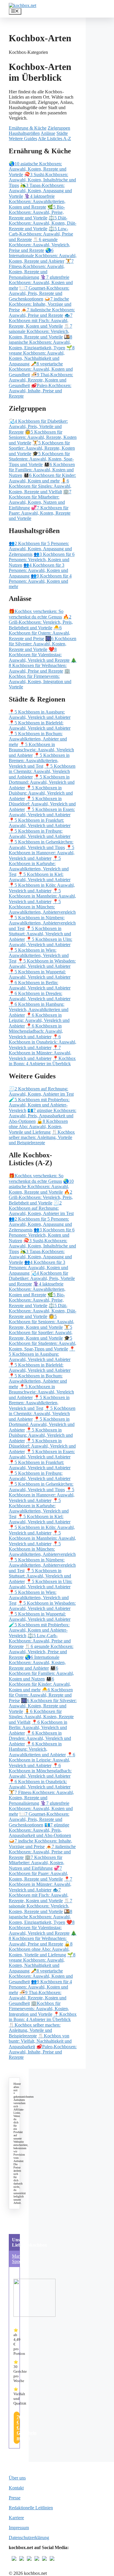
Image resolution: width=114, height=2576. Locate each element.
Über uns (17, 2478)
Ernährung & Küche (28, 128)
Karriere (16, 2518)
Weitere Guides (23, 139)
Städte (62, 133)
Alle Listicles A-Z (55, 139)
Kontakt (16, 2488)
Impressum (19, 2528)
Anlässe (48, 133)
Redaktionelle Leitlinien (31, 2508)
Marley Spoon (19, 2259)
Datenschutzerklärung (29, 2538)
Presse (15, 2498)
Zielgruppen (59, 128)
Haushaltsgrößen (24, 133)
